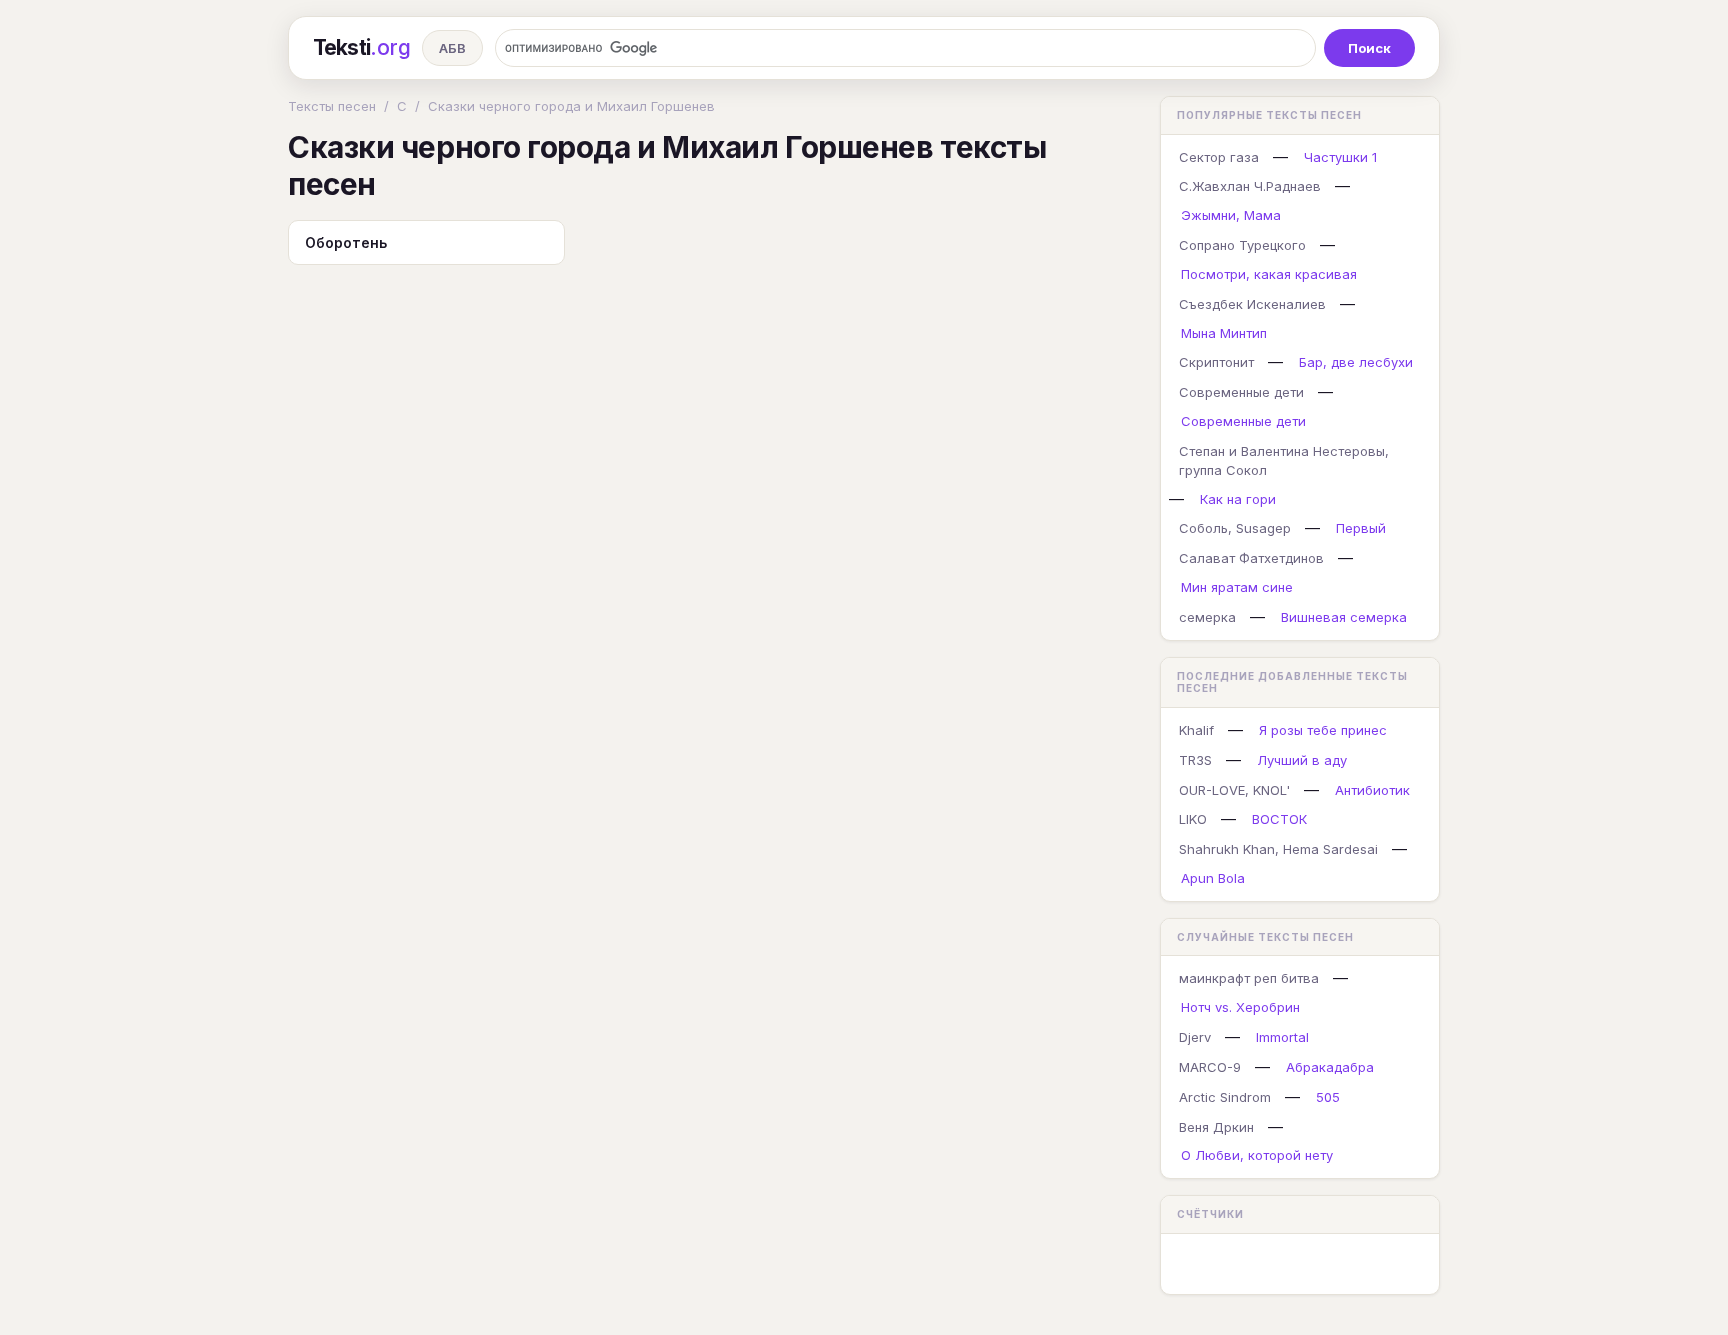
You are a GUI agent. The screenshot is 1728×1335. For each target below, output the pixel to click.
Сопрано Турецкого (1242, 245)
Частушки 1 (1340, 157)
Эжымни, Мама (1231, 215)
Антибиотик (1372, 790)
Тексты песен (332, 106)
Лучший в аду (1302, 760)
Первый (1361, 528)
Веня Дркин (1216, 1127)
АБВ (452, 48)
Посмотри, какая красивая (1269, 274)
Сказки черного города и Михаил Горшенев (571, 106)
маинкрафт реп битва (1249, 978)
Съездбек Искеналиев (1252, 304)
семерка (1207, 617)
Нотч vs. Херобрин (1240, 1007)
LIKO (1193, 819)
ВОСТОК (1279, 819)
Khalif (1196, 730)
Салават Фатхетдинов (1251, 558)
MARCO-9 (1210, 1067)
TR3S (1195, 760)
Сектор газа (1219, 157)
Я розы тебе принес (1323, 730)
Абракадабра (1330, 1067)
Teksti (361, 47)
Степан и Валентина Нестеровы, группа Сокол (1284, 460)
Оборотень (346, 242)
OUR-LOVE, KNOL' (1234, 790)
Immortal (1282, 1037)
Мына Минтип (1224, 333)
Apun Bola (1213, 878)
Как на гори (1238, 499)
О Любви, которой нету (1257, 1155)
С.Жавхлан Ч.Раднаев (1250, 186)
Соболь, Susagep (1235, 528)
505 (1328, 1097)
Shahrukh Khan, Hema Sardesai (1278, 849)
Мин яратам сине (1237, 587)
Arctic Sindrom (1225, 1097)
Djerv (1195, 1037)
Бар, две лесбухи (1356, 362)
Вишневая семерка (1344, 617)
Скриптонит (1216, 362)
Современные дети (1241, 392)
